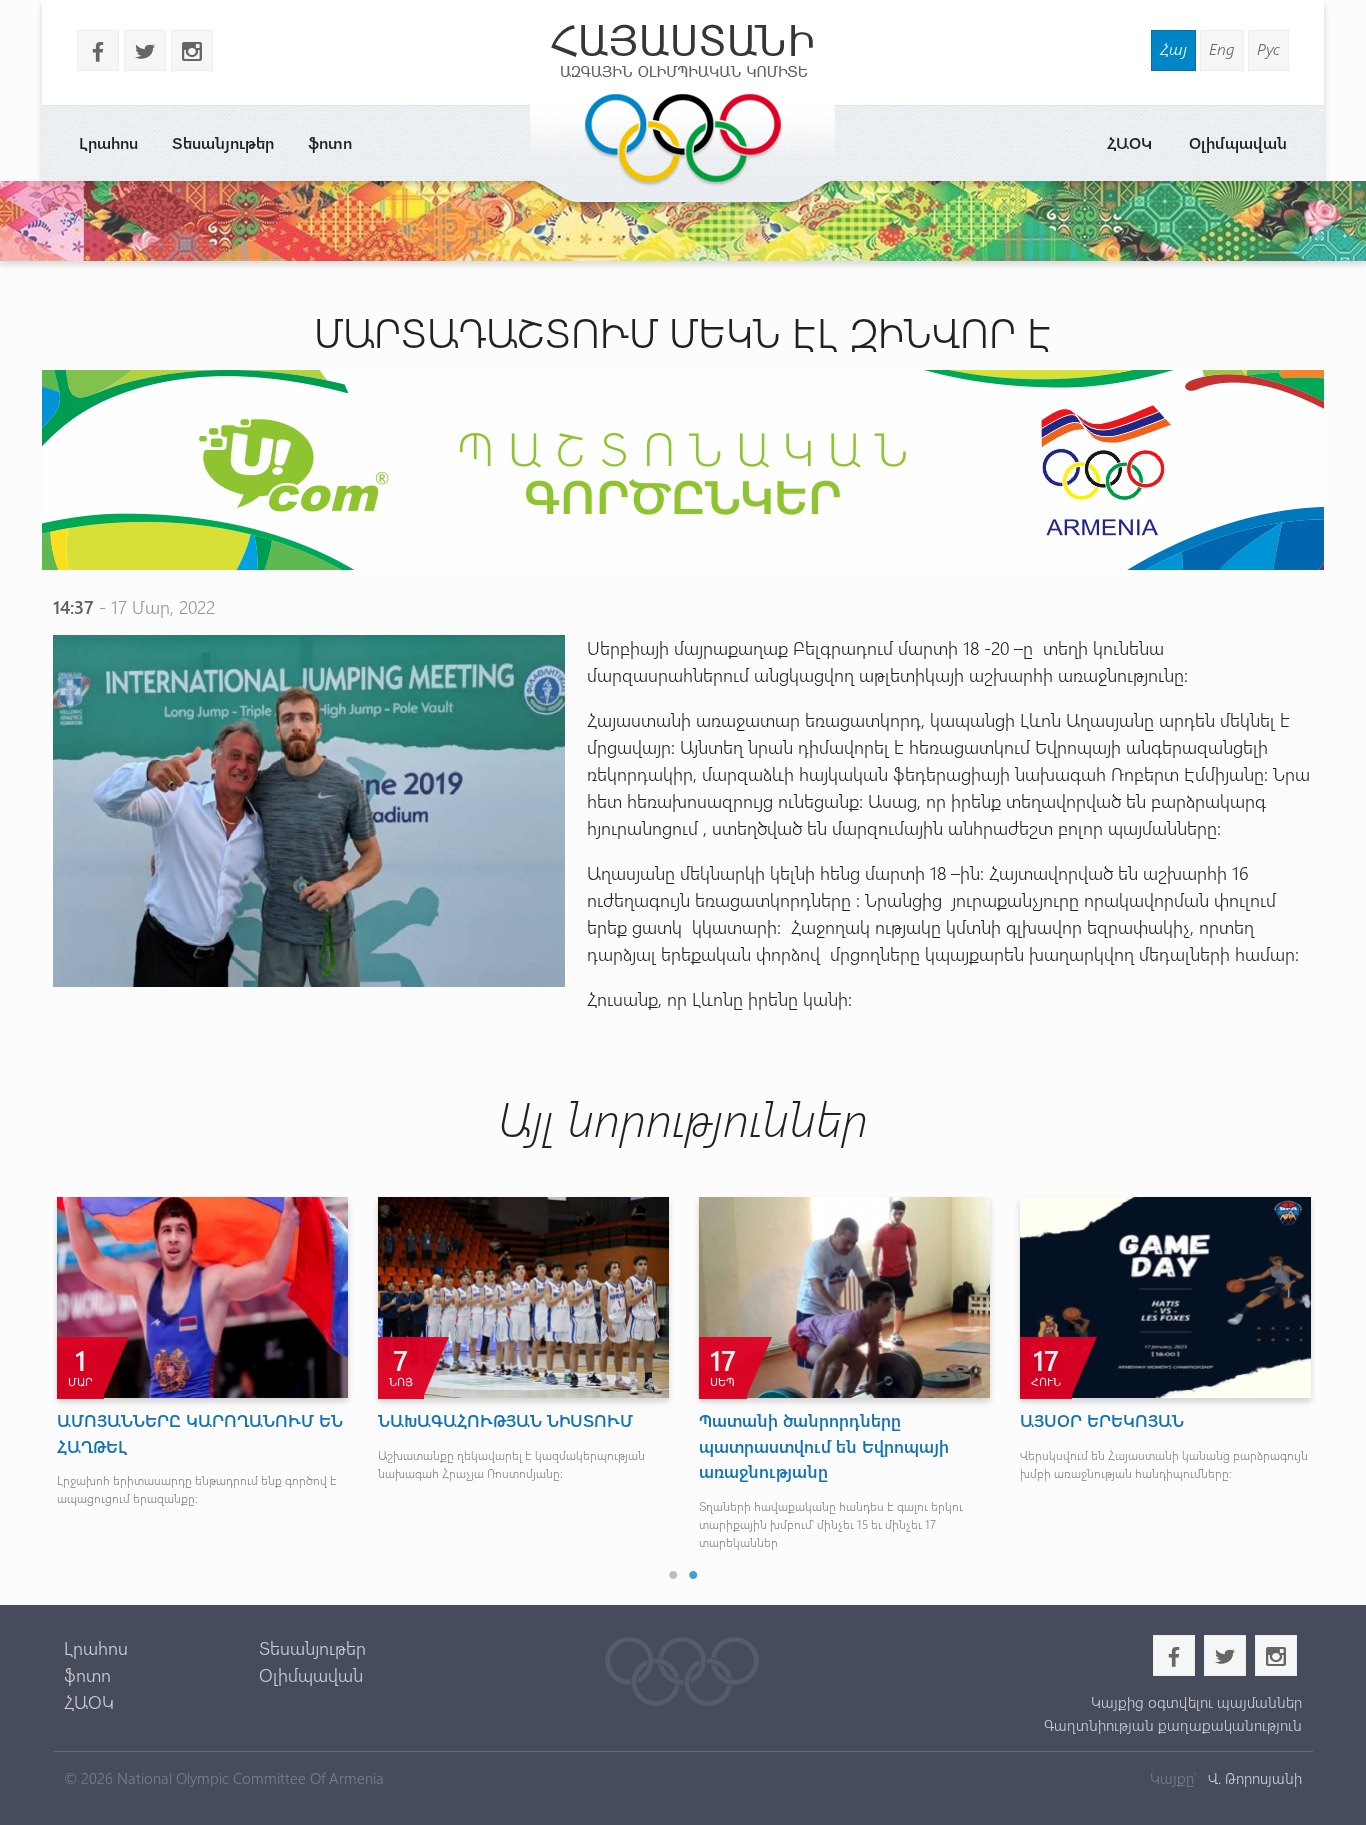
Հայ (1173, 48)
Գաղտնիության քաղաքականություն (1172, 1725)
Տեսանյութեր (223, 142)
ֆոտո (330, 142)
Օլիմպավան (1238, 142)
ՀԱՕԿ (1129, 142)
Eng (1222, 48)
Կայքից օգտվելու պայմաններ (1196, 1702)
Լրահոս (108, 142)
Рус (1268, 48)
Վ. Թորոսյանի (1253, 1778)
